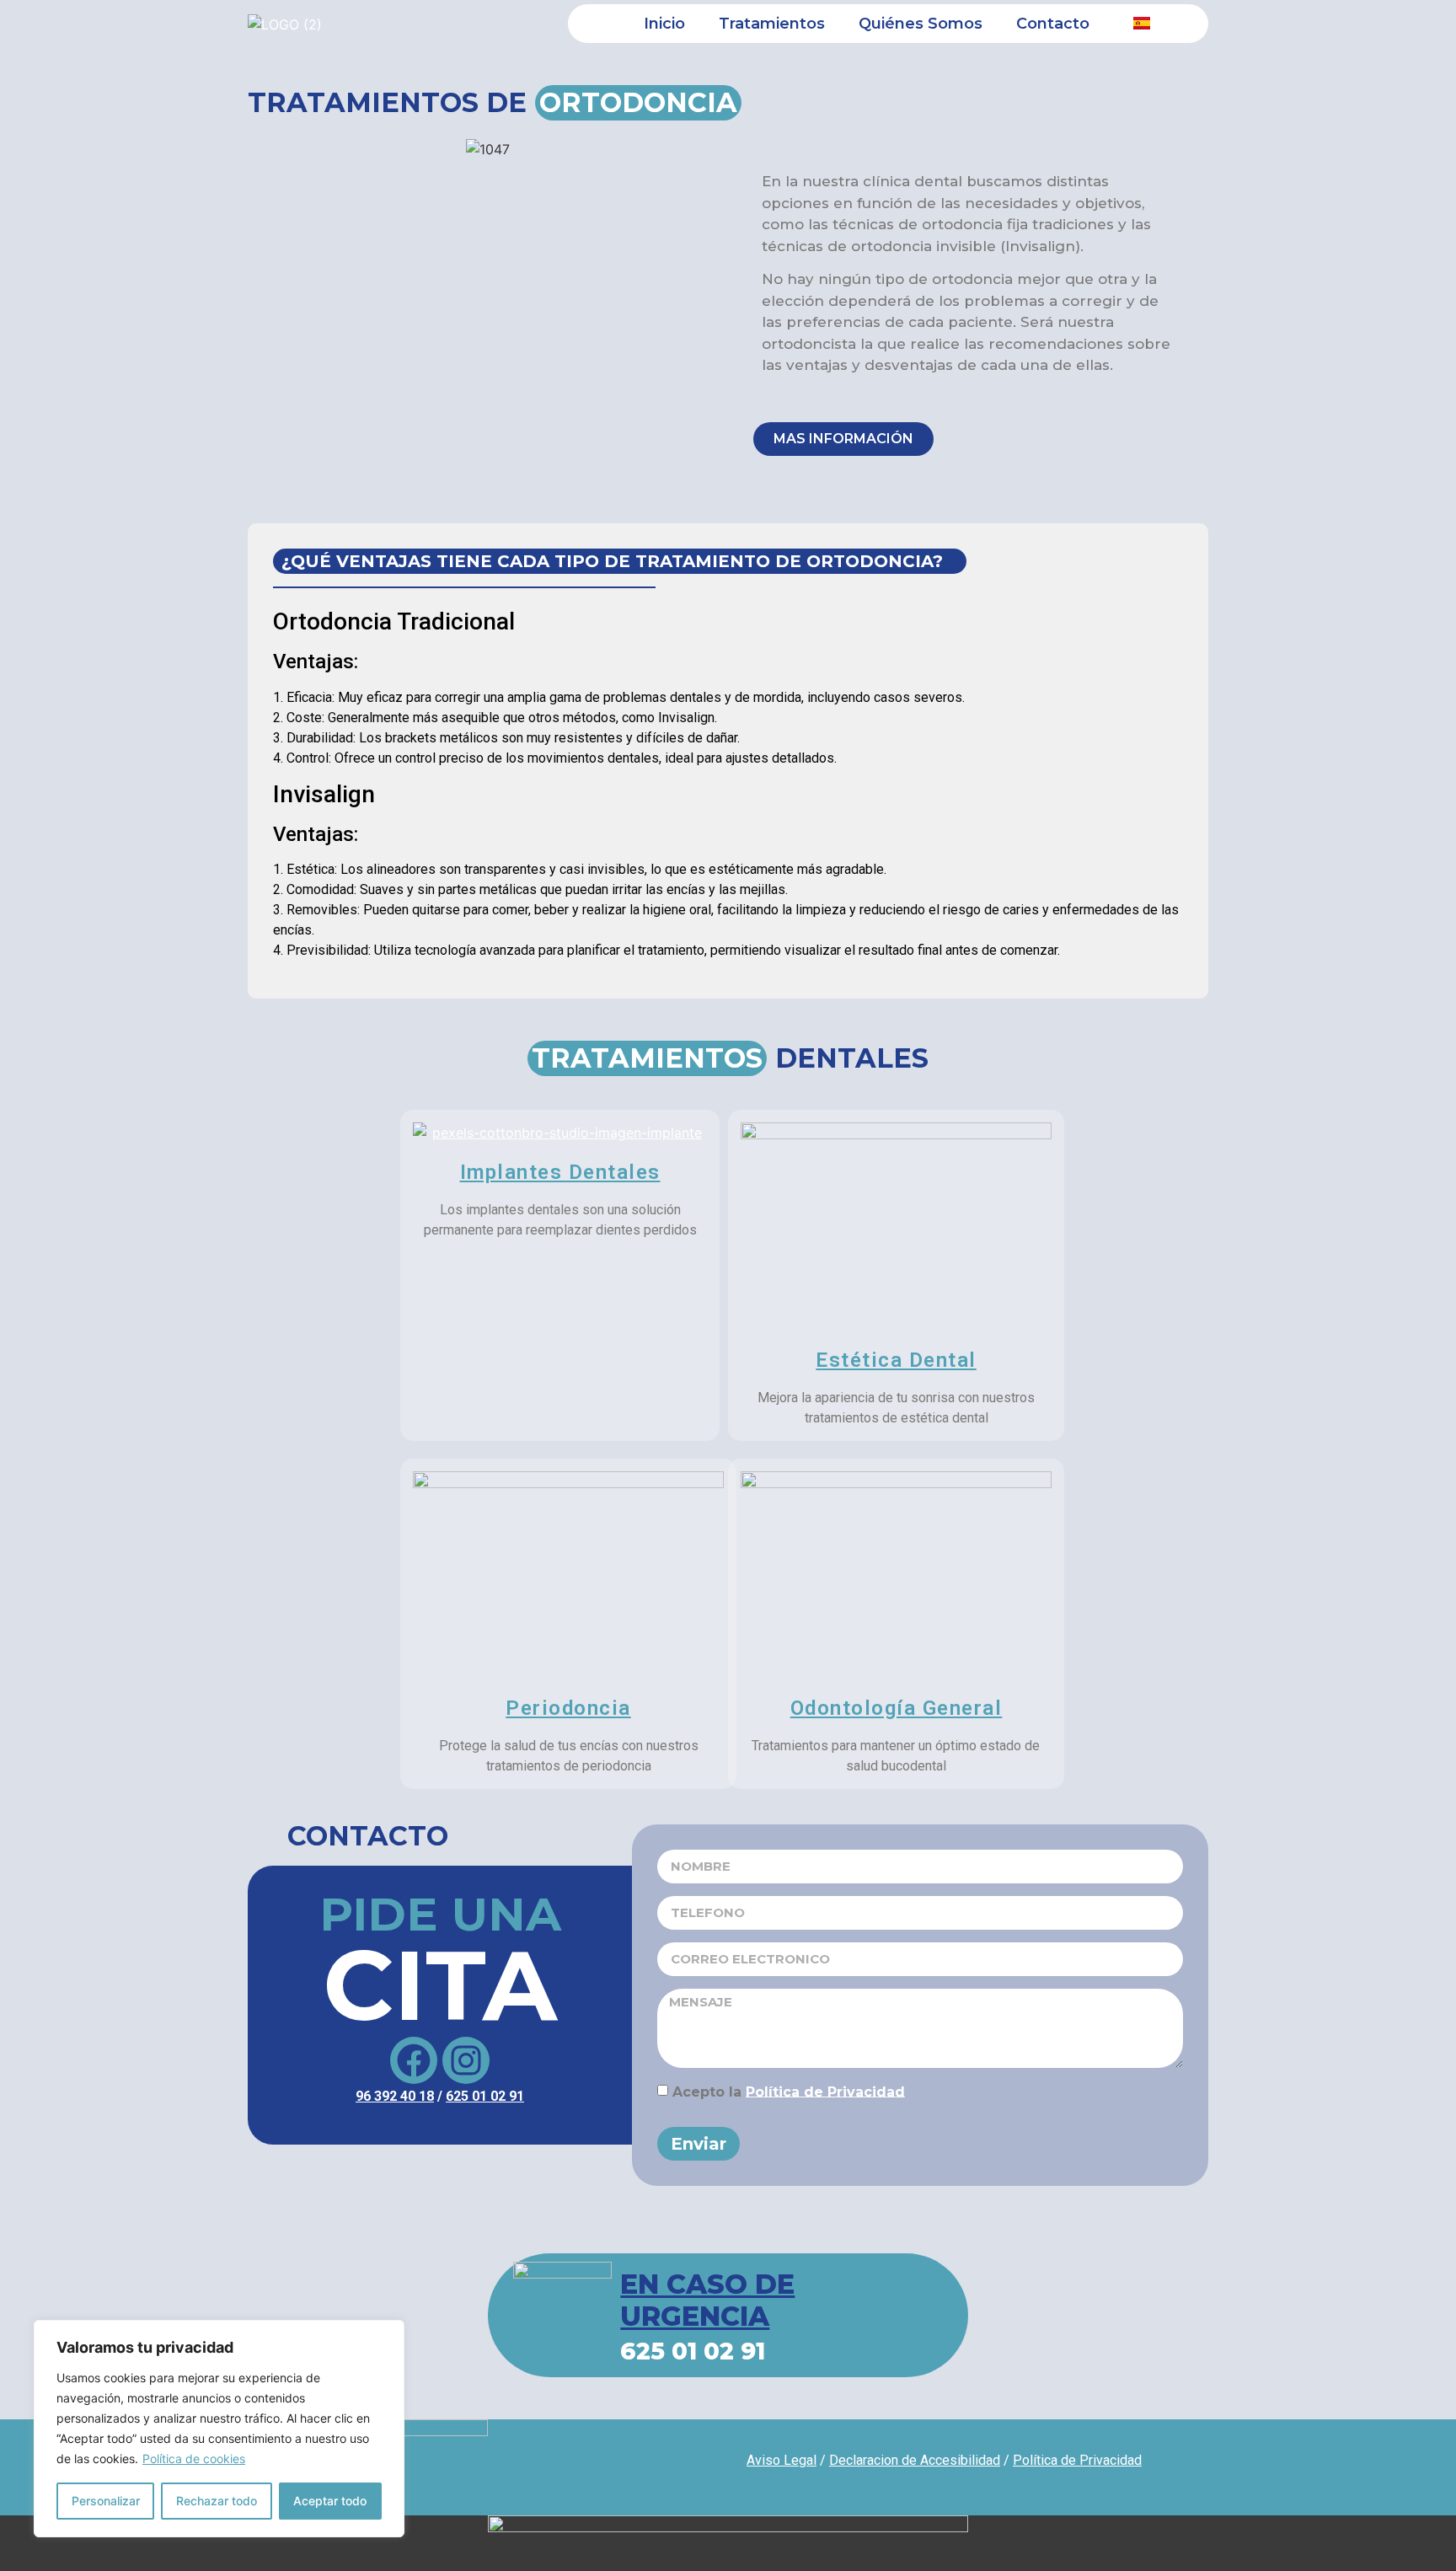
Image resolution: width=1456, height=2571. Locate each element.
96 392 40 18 (395, 2096)
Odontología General (897, 1708)
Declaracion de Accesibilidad (915, 2460)
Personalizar (106, 2501)
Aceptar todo (330, 2501)
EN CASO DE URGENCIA (707, 2300)
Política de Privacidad (825, 2091)
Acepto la (789, 2091)
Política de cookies (194, 2459)
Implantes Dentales (560, 1172)
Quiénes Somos (921, 24)
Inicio (664, 24)
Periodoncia (568, 1708)
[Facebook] (414, 2060)
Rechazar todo (217, 2501)
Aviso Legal (782, 2460)
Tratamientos (772, 24)
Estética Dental (896, 1360)
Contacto (1053, 24)
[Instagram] (466, 2060)
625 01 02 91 (485, 2096)
